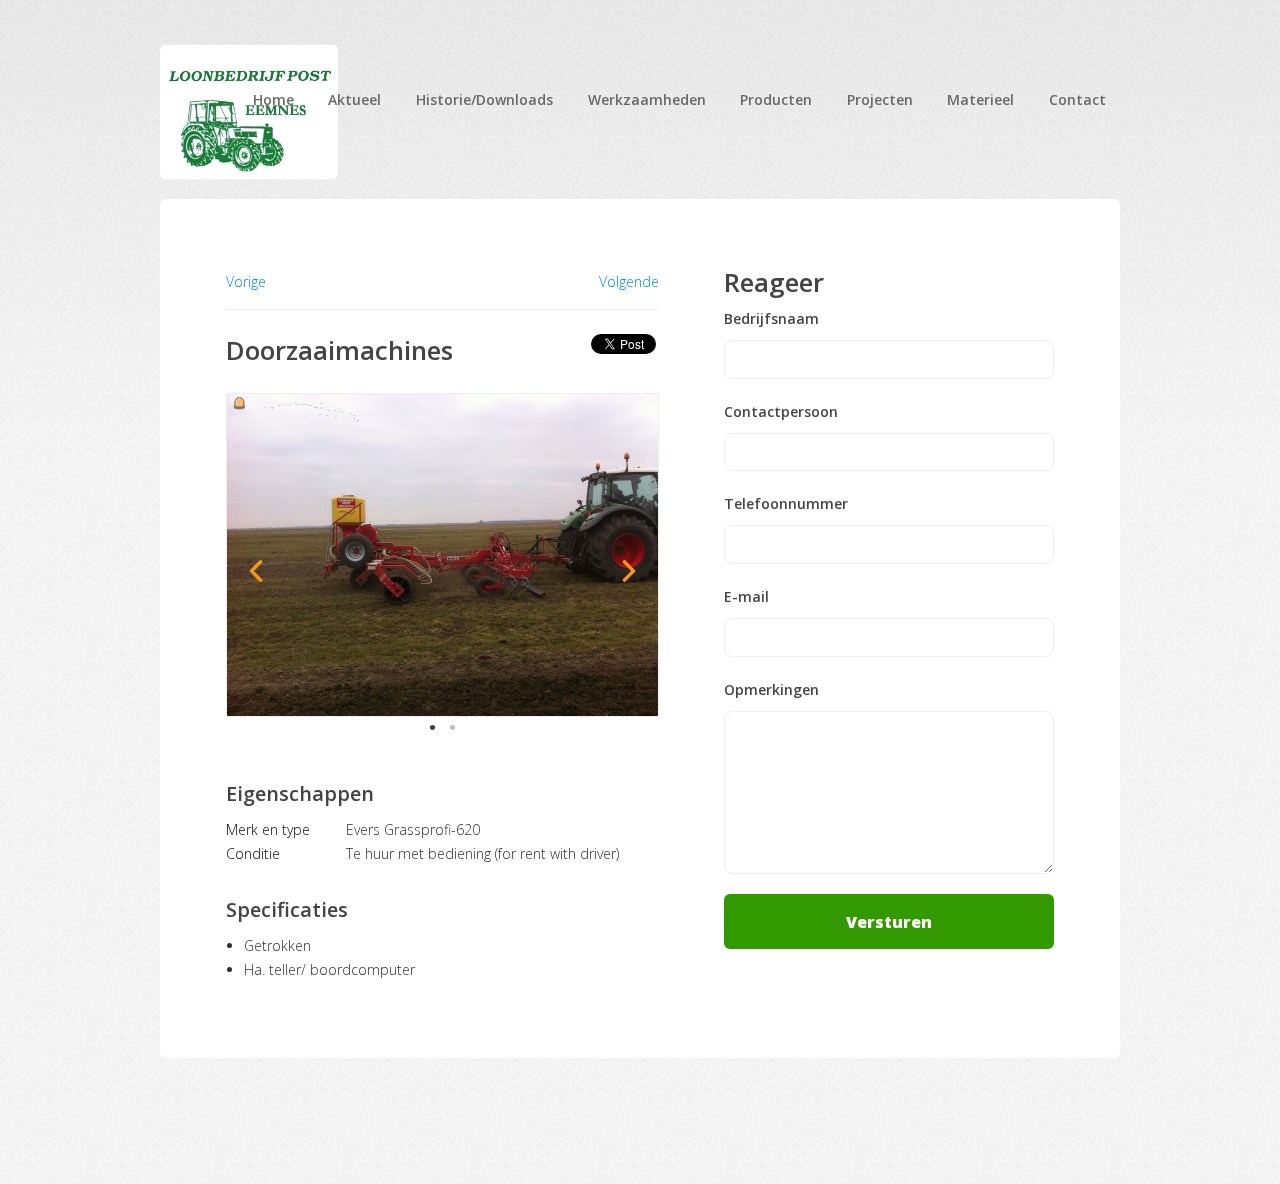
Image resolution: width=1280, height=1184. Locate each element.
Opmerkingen (771, 690)
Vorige (246, 281)
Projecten (880, 99)
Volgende (629, 282)
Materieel (980, 99)
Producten (776, 99)
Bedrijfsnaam (771, 319)
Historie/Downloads (484, 99)
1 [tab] (432, 727)
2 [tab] (452, 727)
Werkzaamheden (647, 99)
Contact (1077, 99)
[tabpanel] (442, 555)
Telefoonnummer (786, 504)
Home (273, 99)
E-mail (746, 597)
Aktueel (354, 99)
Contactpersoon (781, 412)
